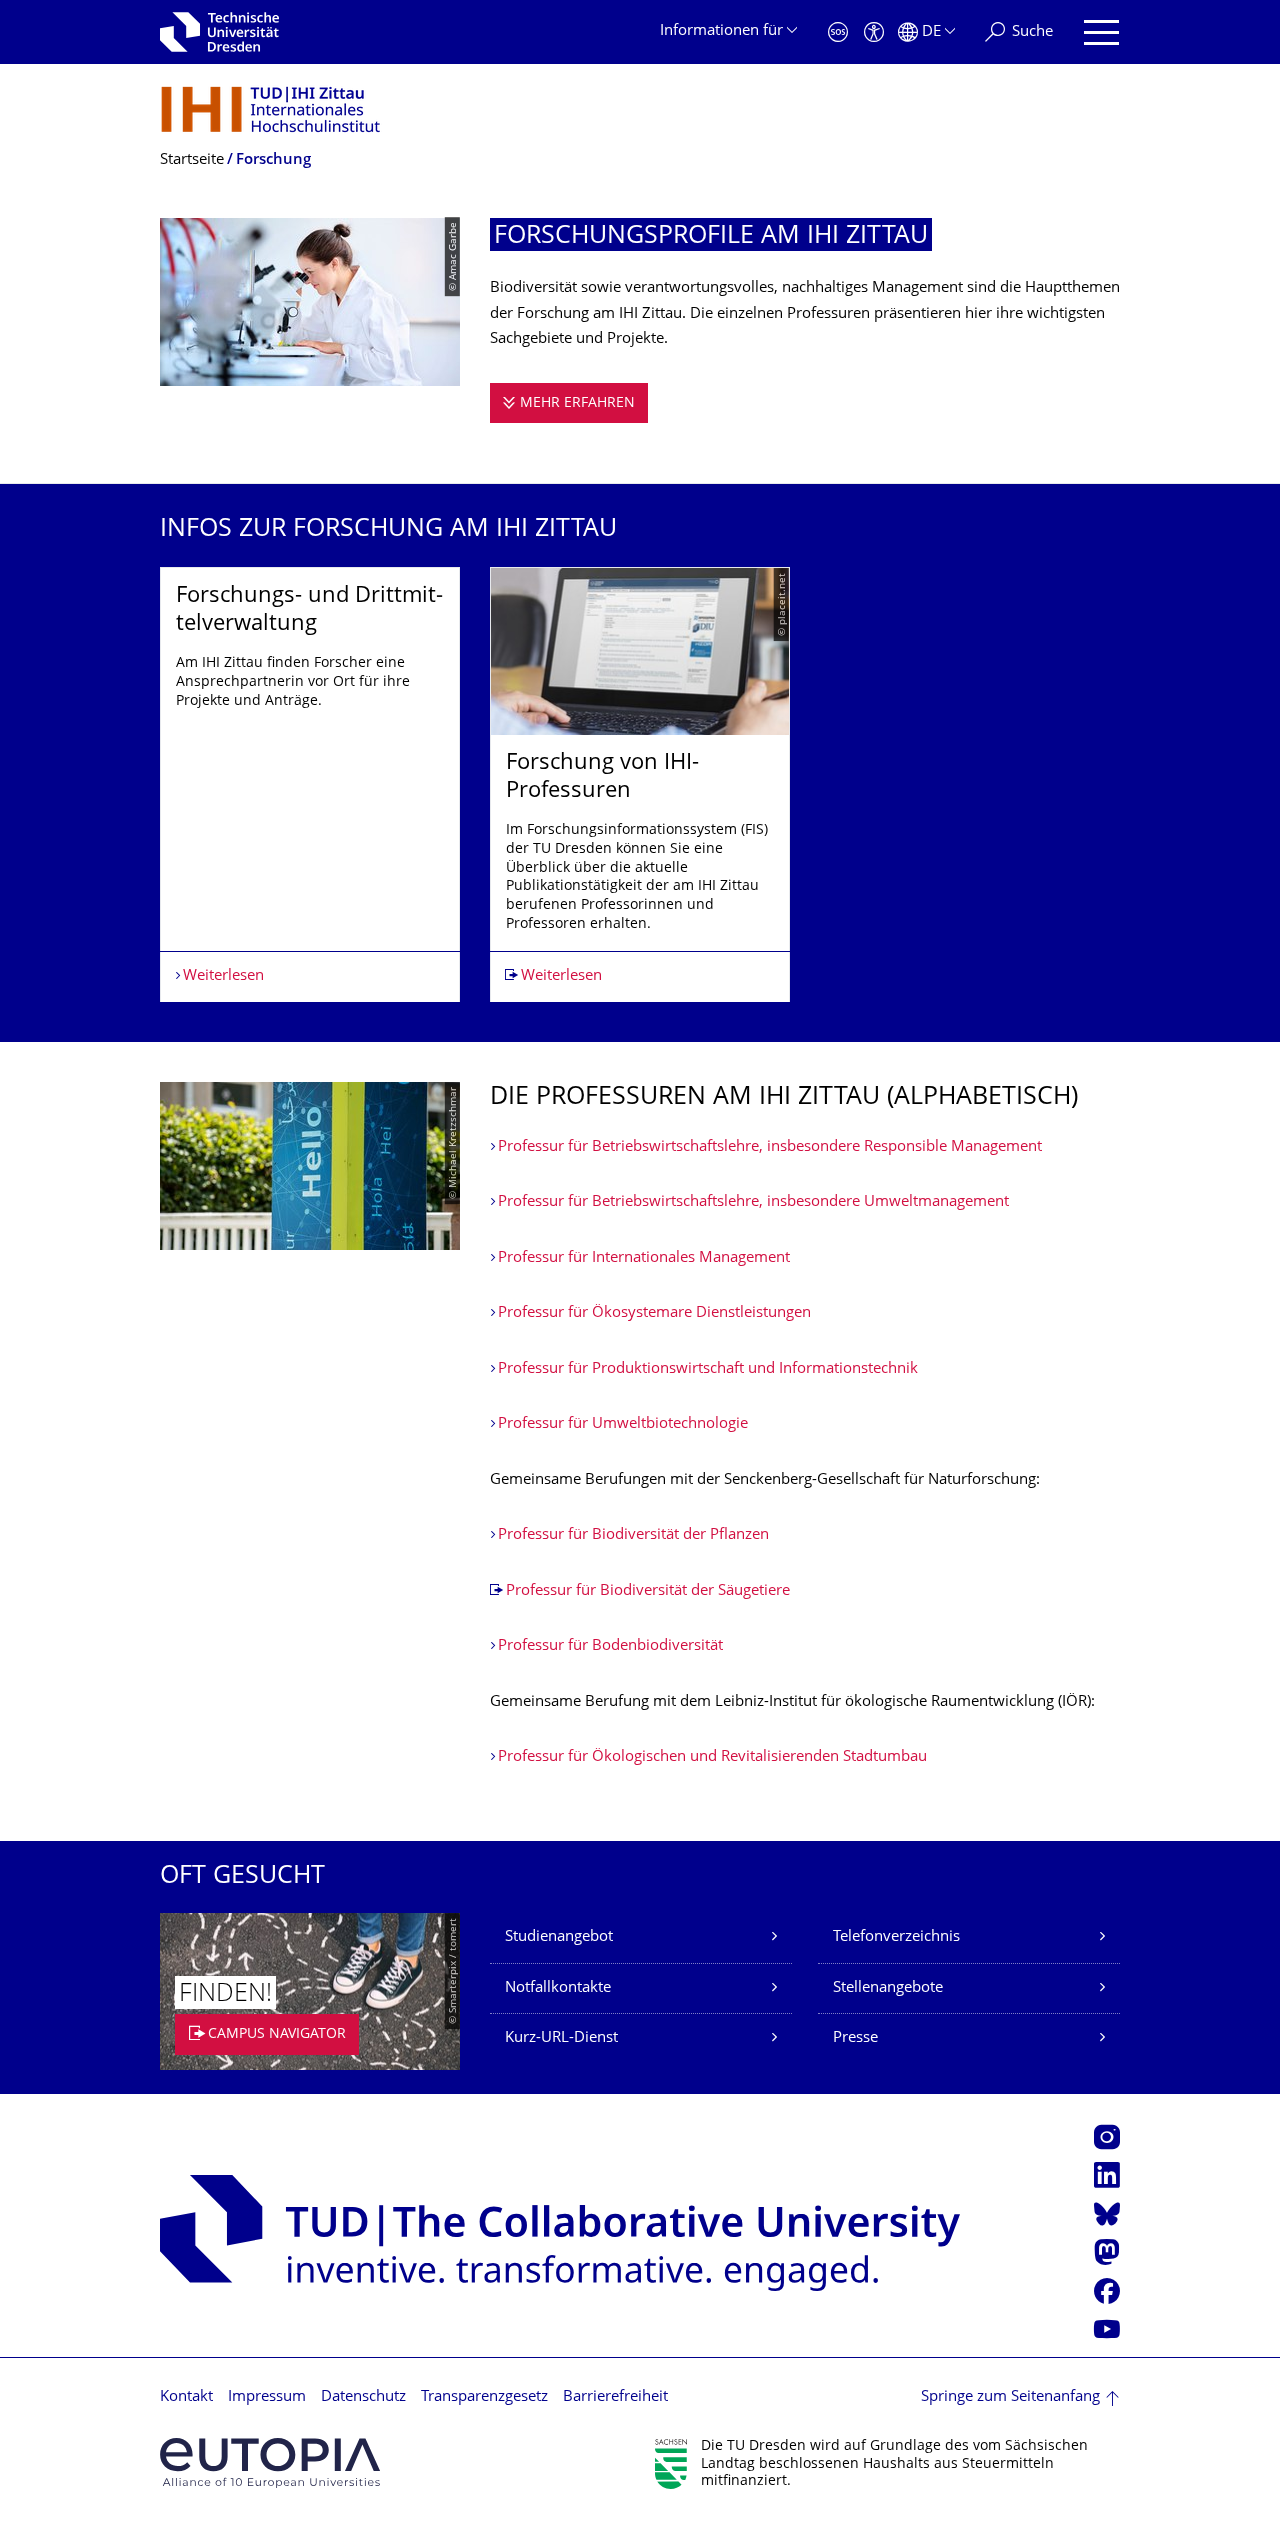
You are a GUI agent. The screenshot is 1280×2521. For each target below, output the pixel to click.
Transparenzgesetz (484, 2397)
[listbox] (640, 784)
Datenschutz (363, 2397)
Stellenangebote (888, 1988)
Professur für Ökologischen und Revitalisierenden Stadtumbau (712, 1757)
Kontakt (186, 2397)
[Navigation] (1101, 32)
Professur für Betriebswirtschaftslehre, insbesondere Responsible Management (770, 1147)
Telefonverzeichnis (896, 1937)
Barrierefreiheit (615, 2397)
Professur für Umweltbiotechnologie (623, 1424)
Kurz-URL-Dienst (561, 2038)
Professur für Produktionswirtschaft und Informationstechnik (708, 1369)
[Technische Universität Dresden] (219, 32)
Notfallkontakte (558, 1988)
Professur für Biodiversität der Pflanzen (633, 1535)
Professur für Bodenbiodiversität (610, 1646)
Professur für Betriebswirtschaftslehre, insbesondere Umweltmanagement (753, 1202)
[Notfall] (838, 32)
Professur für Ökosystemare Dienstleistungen (654, 1313)
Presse (855, 2038)
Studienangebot (559, 1937)
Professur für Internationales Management (644, 1258)
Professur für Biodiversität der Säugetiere (648, 1591)
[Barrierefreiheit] (874, 32)
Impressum (267, 2397)
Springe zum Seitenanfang (1010, 2397)
